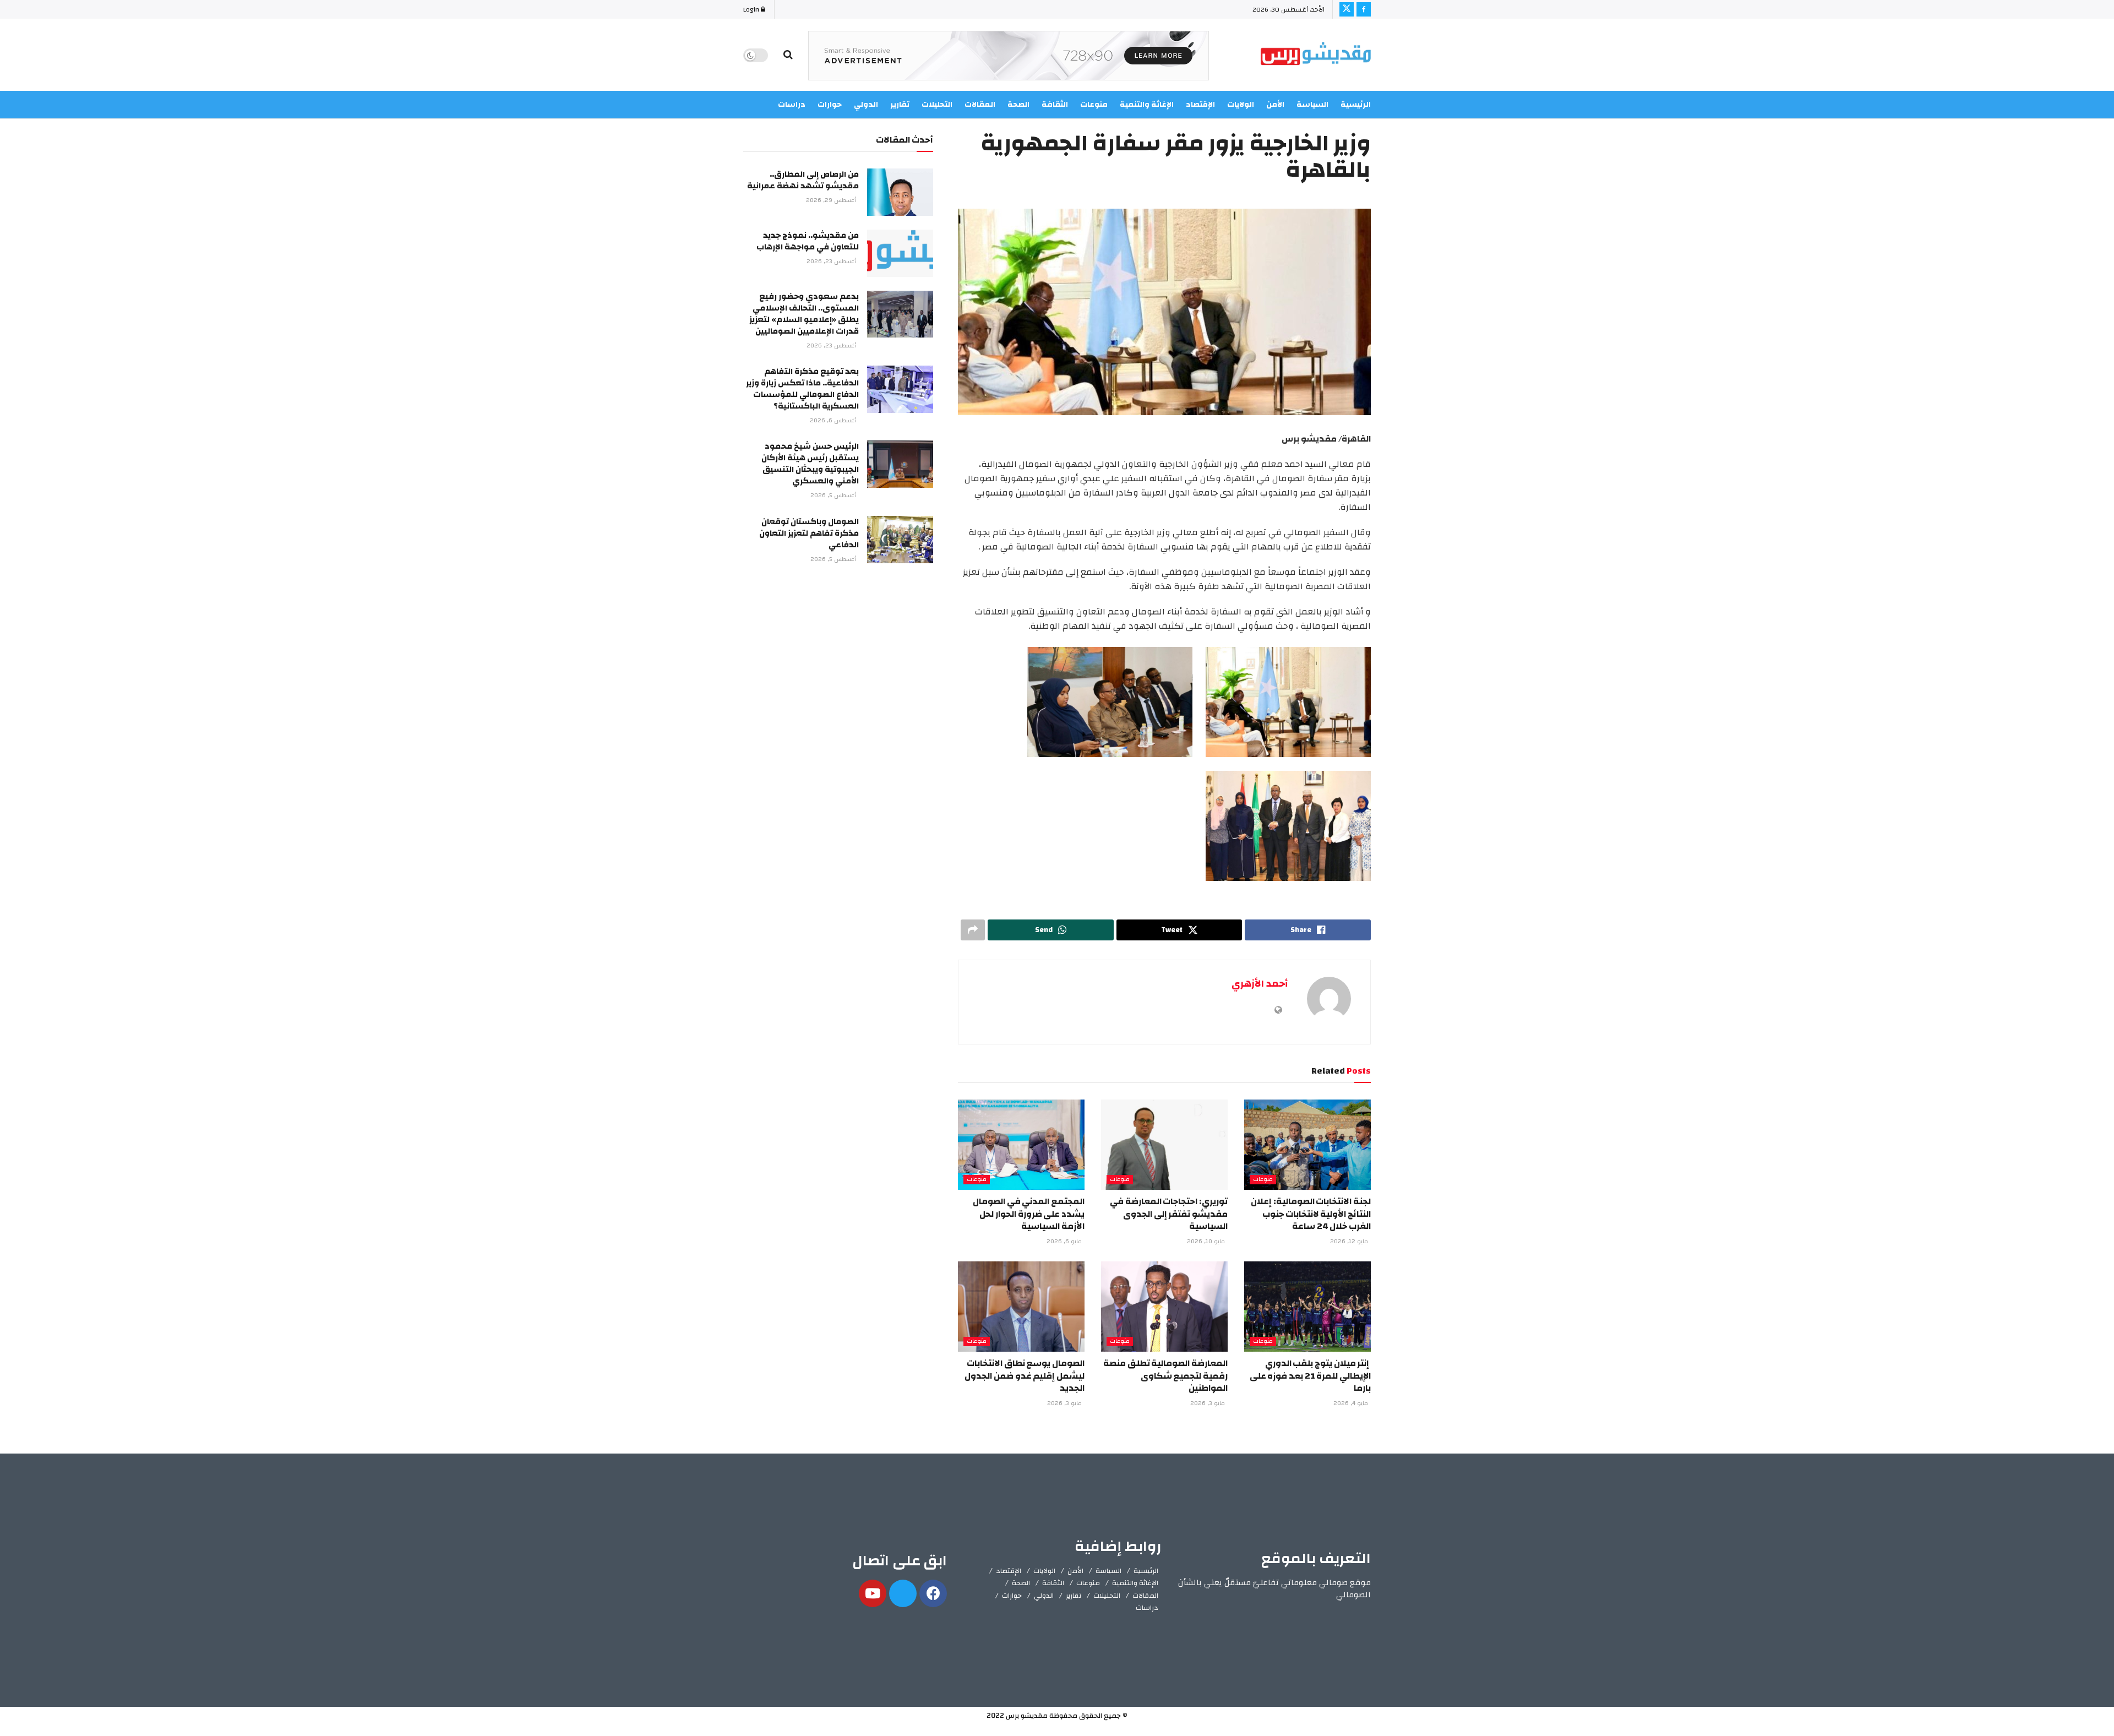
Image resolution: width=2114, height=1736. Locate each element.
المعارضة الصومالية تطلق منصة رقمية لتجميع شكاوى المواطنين (1165, 1376)
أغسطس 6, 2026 (834, 421)
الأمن (1275, 105)
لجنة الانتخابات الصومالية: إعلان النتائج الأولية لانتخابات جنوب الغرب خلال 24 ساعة (1311, 1214)
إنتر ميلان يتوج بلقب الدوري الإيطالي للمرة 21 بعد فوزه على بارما (1310, 1376)
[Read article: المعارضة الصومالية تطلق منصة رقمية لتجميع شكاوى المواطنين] (1164, 1307)
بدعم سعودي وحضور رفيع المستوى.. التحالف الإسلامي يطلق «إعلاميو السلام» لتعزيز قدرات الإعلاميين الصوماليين (804, 314)
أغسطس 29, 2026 (832, 200)
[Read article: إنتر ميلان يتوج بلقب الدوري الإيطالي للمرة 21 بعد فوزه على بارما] (1307, 1307)
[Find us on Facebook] (1364, 9)
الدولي (1044, 1596)
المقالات (1145, 1596)
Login (752, 9)
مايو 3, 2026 (1208, 1403)
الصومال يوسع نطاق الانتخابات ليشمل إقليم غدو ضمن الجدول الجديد (1025, 1376)
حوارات (1012, 1596)
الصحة (1021, 1583)
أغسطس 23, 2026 (832, 262)
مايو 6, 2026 (1065, 1242)
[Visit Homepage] (1316, 55)
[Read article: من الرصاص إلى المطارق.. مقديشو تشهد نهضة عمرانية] (900, 192)
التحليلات (1107, 1596)
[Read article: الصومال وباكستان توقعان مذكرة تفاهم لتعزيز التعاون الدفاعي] (900, 540)
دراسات (1147, 1608)
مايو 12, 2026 (1350, 1242)
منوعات (1263, 1180)
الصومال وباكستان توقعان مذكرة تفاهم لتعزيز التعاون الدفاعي (809, 533)
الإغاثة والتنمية (1135, 1583)
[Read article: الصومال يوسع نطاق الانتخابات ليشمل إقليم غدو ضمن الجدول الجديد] (1021, 1307)
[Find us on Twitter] (1347, 9)
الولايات (1044, 1571)
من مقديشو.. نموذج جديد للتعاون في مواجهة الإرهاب (808, 241)
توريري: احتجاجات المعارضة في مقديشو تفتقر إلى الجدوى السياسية (1169, 1214)
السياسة (1312, 105)
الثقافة (1053, 1583)
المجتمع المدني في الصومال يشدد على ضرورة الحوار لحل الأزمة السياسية (1029, 1214)
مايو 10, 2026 (1207, 1242)
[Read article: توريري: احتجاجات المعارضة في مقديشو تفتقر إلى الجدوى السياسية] (1164, 1145)
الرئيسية (1356, 105)
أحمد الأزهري (1260, 984)
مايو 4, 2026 (1352, 1403)
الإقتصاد (1009, 1571)
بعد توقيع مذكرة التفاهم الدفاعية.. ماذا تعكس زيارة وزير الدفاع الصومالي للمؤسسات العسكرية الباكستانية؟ (802, 389)
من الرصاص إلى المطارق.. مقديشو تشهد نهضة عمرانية (803, 180)
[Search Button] (788, 55)
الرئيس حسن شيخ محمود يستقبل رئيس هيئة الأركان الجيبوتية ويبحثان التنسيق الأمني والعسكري (810, 464)
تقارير (1074, 1596)
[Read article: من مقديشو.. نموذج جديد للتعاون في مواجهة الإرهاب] (900, 253)
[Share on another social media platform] (973, 930)
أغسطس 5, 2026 (834, 496)
